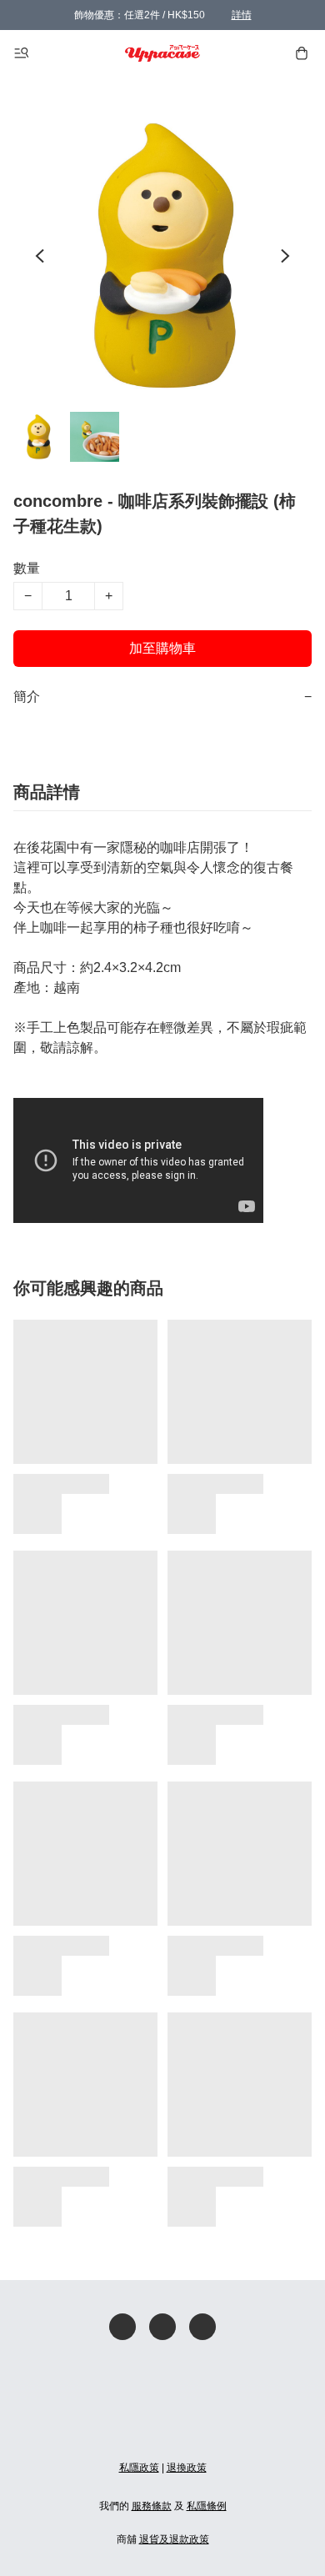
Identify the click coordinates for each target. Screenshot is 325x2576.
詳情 (242, 15)
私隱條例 (207, 2506)
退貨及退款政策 (174, 2539)
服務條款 (152, 2506)
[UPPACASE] (163, 53)
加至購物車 (162, 648)
